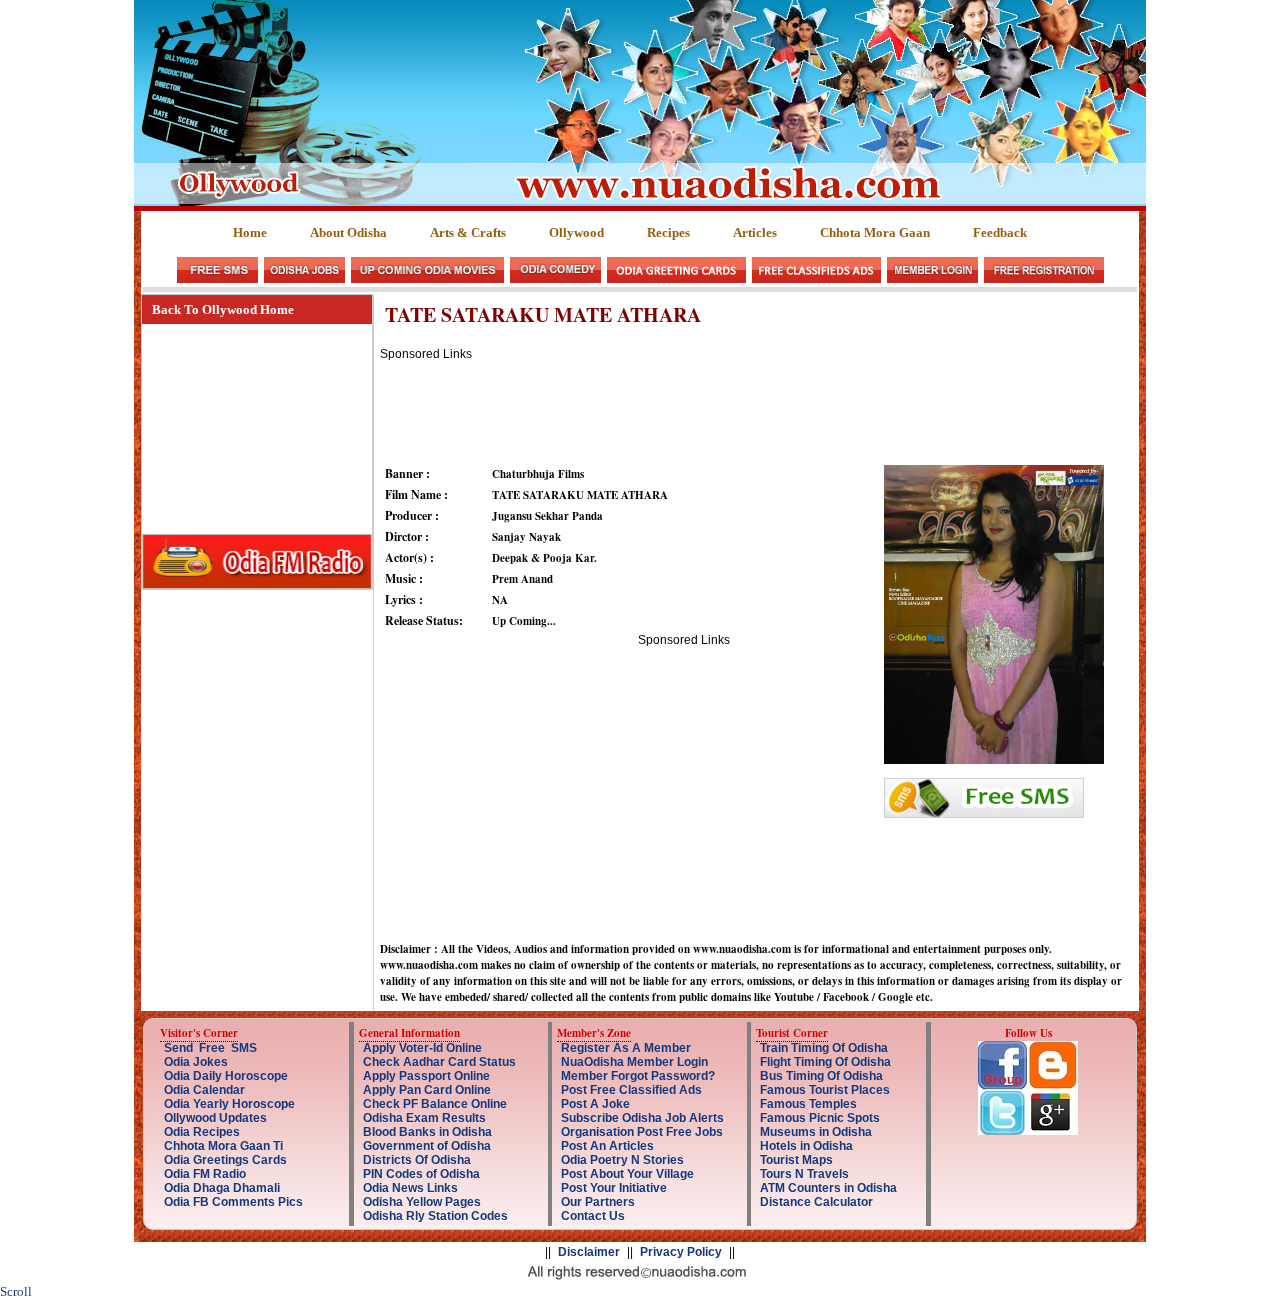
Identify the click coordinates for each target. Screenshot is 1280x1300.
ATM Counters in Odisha (828, 1188)
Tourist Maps (796, 1160)
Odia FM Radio (205, 1174)
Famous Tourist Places (825, 1090)
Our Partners (598, 1202)
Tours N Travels (804, 1174)
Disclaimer (589, 1252)
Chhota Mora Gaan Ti (223, 1146)
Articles (755, 232)
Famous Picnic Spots (820, 1118)
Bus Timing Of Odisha (821, 1076)
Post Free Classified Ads (631, 1090)
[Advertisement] (744, 406)
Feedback (1000, 232)
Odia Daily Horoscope (226, 1076)
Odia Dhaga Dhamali (222, 1188)
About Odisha (348, 232)
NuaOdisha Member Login (634, 1062)
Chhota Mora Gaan (875, 232)
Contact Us (593, 1216)
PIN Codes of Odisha (421, 1174)
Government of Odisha (427, 1146)
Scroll (16, 1291)
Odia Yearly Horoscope (229, 1104)
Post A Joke (595, 1104)
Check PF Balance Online (435, 1104)
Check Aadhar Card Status (439, 1062)
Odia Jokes (196, 1062)
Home (250, 232)
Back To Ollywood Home (223, 309)
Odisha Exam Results (424, 1118)
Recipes (668, 232)
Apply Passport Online (426, 1076)
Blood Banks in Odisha (427, 1132)
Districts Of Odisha (417, 1160)
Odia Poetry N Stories (622, 1160)
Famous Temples (808, 1104)
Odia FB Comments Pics (233, 1202)
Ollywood (576, 232)
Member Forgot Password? (638, 1076)
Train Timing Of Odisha (824, 1048)
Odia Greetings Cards (225, 1160)
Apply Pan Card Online (427, 1090)
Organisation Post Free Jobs (642, 1132)
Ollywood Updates (215, 1118)
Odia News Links (410, 1188)
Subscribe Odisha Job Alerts (642, 1118)
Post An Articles (607, 1146)
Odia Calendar (204, 1090)
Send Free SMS (210, 1048)
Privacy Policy (681, 1252)
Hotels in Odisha (806, 1146)
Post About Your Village (627, 1174)
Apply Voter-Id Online (422, 1048)
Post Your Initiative (614, 1188)
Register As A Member (626, 1048)
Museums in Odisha (816, 1132)
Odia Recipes (202, 1132)
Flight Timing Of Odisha (825, 1062)
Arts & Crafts (468, 232)
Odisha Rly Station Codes (435, 1216)
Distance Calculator (816, 1202)
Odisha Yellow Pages (422, 1202)
